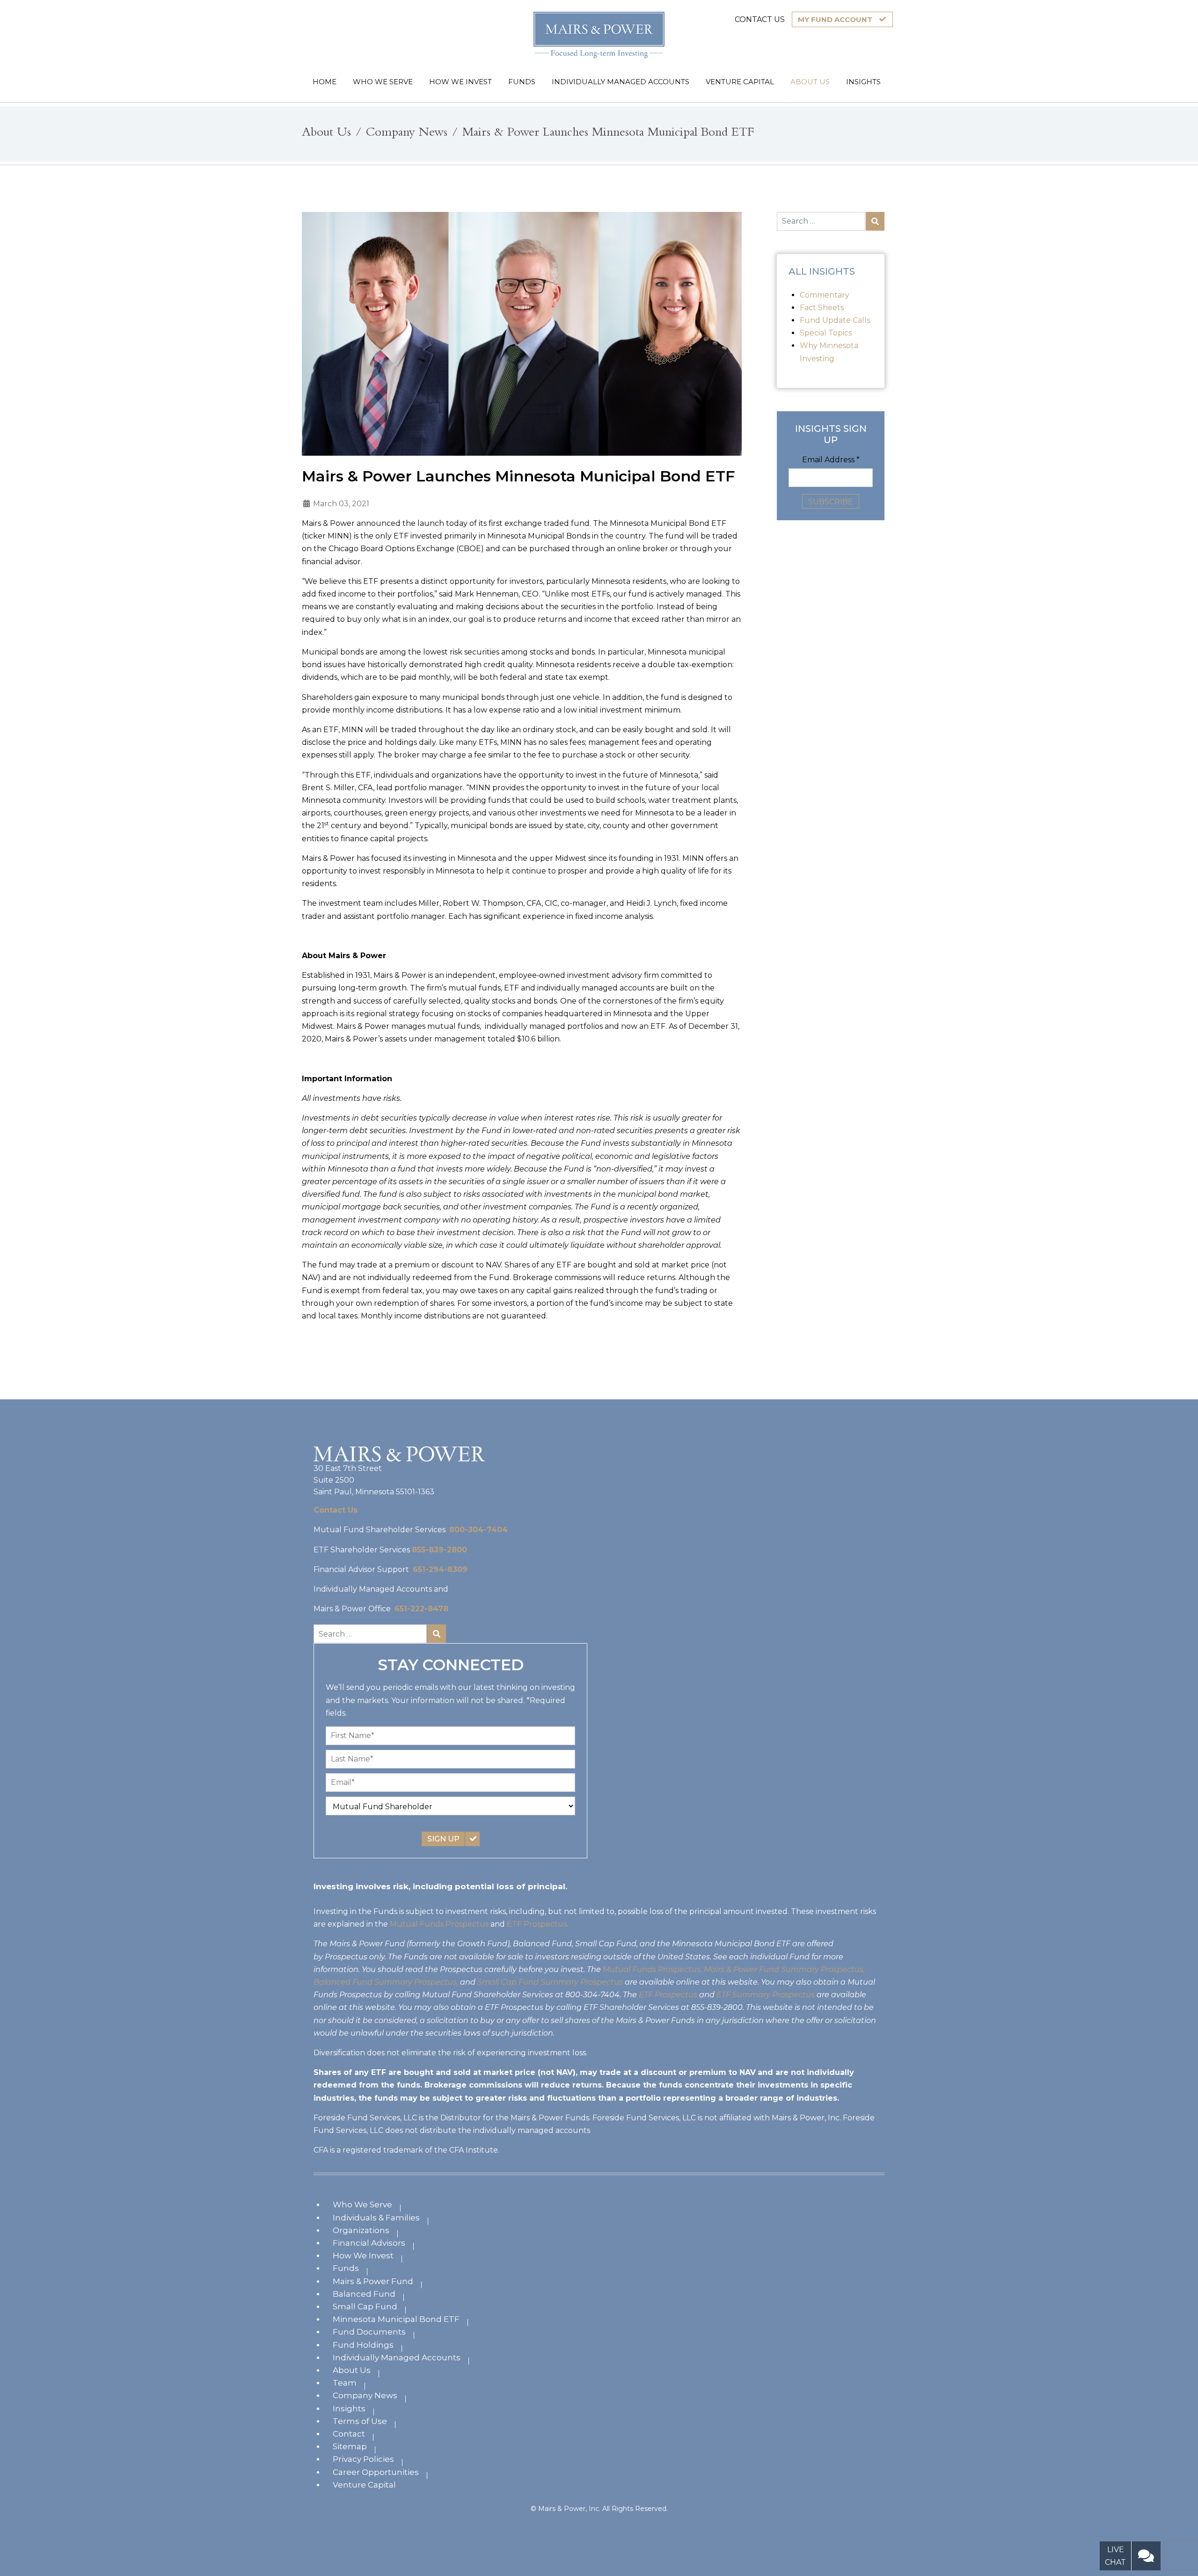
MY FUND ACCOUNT (835, 19)
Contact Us (336, 1510)
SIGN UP (443, 1839)
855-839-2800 (439, 1550)
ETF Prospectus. (537, 1924)
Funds (346, 2268)
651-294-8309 (440, 1569)
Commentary (825, 295)
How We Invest (363, 2256)
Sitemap (350, 2446)
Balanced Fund (364, 2294)
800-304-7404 (478, 1530)
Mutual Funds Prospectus (439, 1924)
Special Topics (826, 333)
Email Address (831, 460)
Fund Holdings (363, 2345)
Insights (349, 2409)
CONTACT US (760, 19)
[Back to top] (1178, 2523)
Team (345, 2383)
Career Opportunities (376, 2472)
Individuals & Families (376, 2218)
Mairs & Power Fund (373, 2281)
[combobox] (821, 221)
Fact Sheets (822, 308)
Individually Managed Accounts (397, 2358)
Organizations (361, 2230)
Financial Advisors (369, 2243)
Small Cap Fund (365, 2307)
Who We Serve (362, 2205)
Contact (349, 2434)
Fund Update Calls (835, 320)
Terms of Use (360, 2421)
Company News (365, 2395)
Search (875, 221)
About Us (352, 2370)
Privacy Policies (363, 2459)
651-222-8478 (421, 1609)
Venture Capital (364, 2485)
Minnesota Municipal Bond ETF (396, 2319)
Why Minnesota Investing (829, 352)
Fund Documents (369, 2332)
